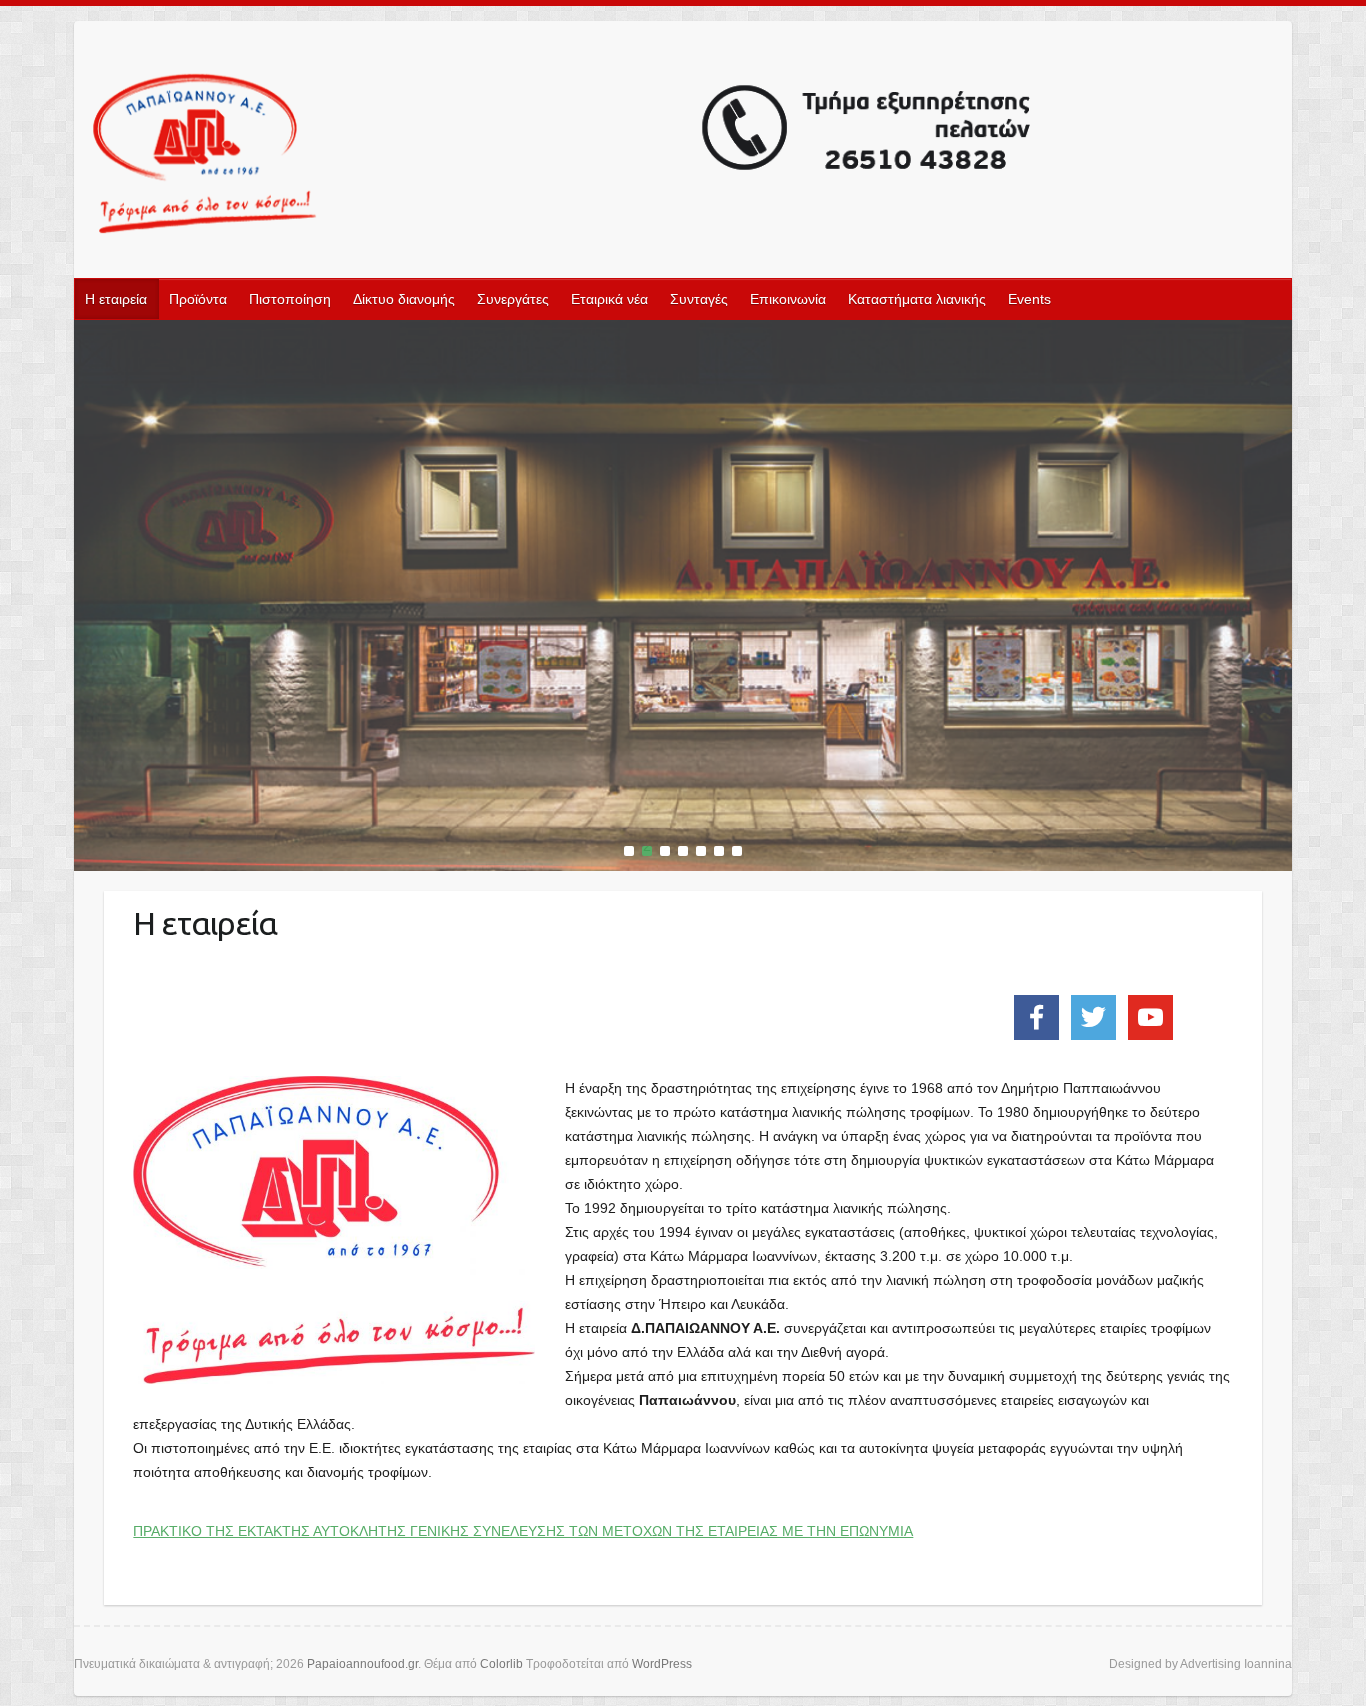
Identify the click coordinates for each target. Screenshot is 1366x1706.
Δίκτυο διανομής (404, 299)
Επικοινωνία (788, 299)
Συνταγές (699, 299)
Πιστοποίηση (290, 299)
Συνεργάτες (513, 299)
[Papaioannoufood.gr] (563, 155)
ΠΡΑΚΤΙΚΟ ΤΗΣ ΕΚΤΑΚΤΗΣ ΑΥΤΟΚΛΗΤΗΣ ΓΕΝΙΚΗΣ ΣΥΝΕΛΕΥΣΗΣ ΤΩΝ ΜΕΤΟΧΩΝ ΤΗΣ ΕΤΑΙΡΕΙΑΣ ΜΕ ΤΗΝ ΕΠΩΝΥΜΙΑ (523, 1531)
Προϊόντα (198, 299)
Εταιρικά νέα (609, 299)
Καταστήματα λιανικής (917, 299)
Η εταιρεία (116, 299)
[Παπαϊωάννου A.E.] (683, 332)
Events (1029, 299)
